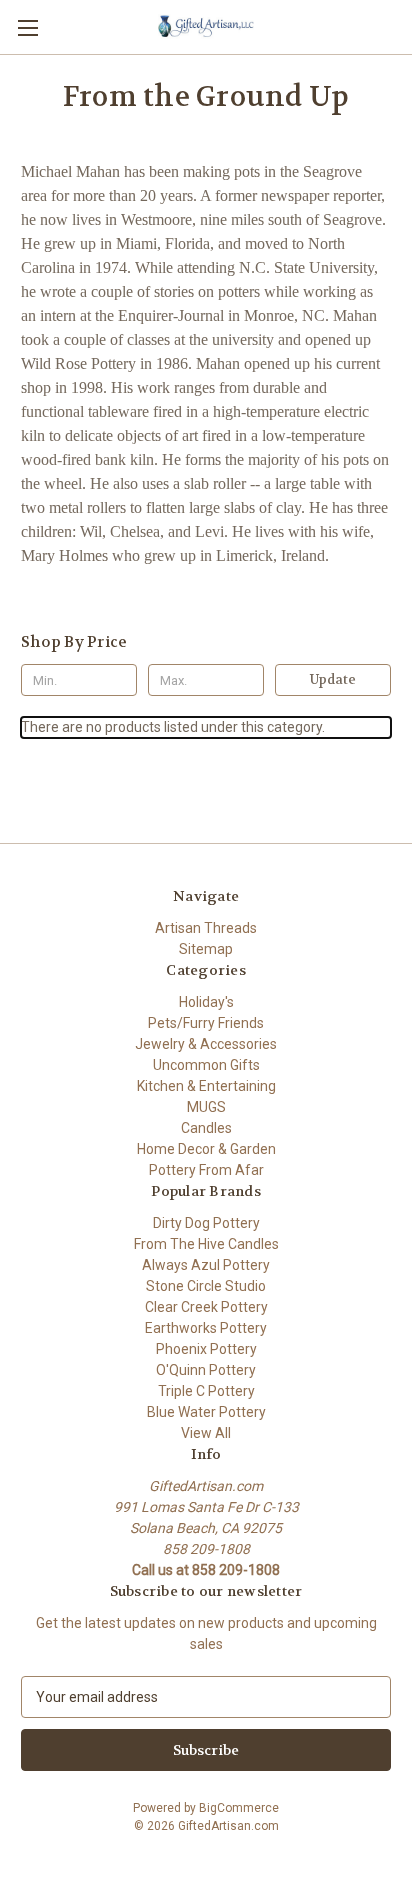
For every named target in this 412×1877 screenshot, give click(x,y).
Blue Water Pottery (206, 1412)
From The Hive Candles (206, 1244)
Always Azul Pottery (206, 1265)
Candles (206, 1128)
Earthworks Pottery (206, 1328)
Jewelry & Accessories (206, 1044)
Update (333, 679)
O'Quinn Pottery (206, 1370)
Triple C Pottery (206, 1391)
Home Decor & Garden (206, 1149)
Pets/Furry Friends (206, 1023)
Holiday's (206, 1002)
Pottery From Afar (206, 1170)
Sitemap (206, 949)
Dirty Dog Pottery (206, 1223)
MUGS (206, 1107)
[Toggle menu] (27, 27)
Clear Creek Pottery (206, 1307)
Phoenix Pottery (206, 1349)
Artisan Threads (206, 928)
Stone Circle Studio (206, 1286)
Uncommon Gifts (206, 1065)
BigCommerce (239, 1808)
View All (206, 1433)
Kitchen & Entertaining (206, 1086)
